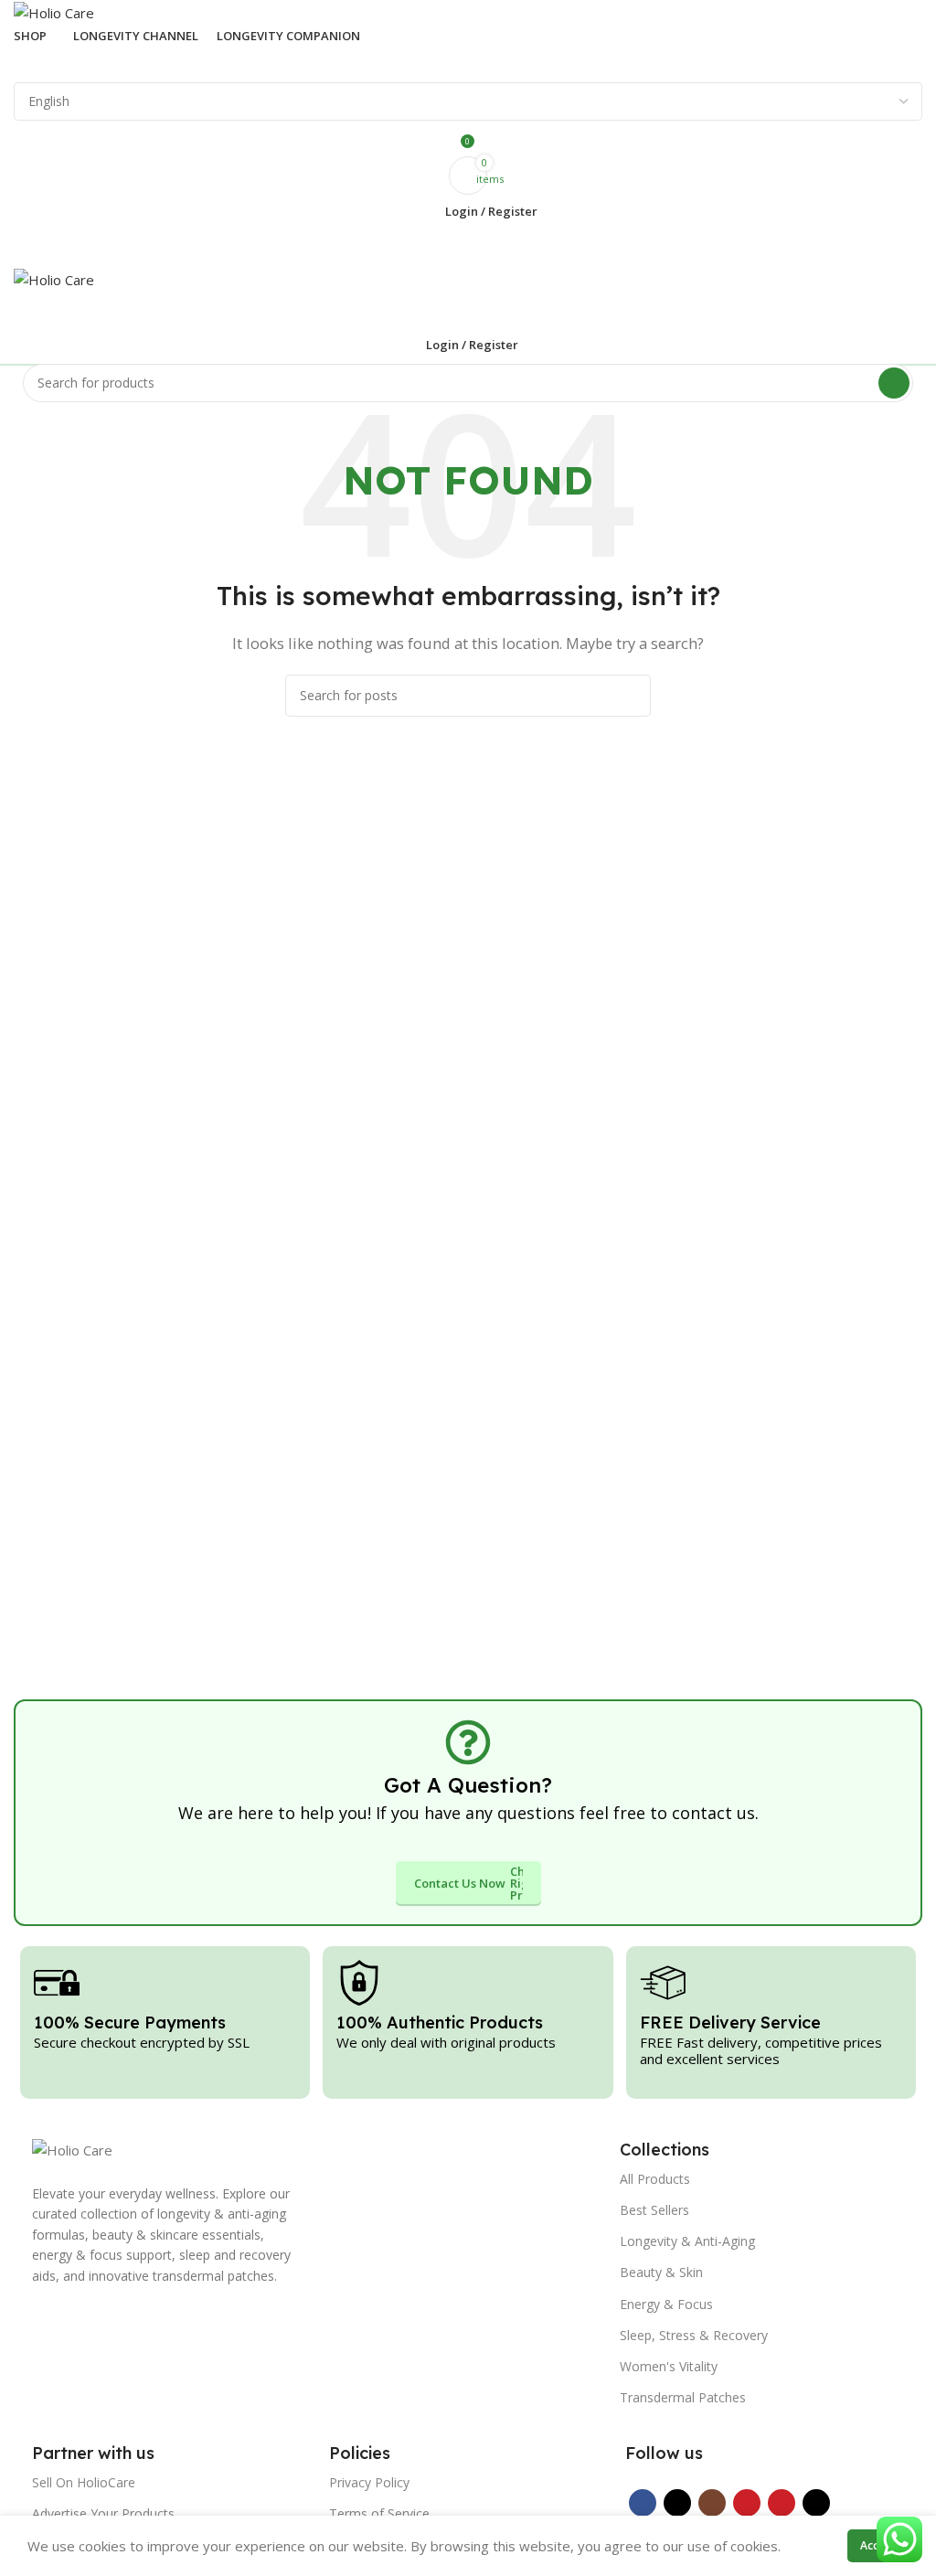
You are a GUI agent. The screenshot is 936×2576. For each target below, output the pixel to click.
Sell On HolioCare (84, 2482)
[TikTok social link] (816, 2503)
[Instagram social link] (712, 2503)
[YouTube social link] (747, 2503)
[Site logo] (54, 11)
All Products (655, 2179)
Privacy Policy (369, 2482)
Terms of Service (379, 2513)
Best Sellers (654, 2210)
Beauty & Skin (661, 2272)
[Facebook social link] (643, 2503)
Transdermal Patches (683, 2397)
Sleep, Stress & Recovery (694, 2335)
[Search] (468, 64)
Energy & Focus (666, 2304)
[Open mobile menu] (468, 249)
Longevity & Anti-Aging (687, 2241)
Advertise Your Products (103, 2513)
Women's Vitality (669, 2366)
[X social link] (677, 2503)
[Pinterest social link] (782, 2503)
